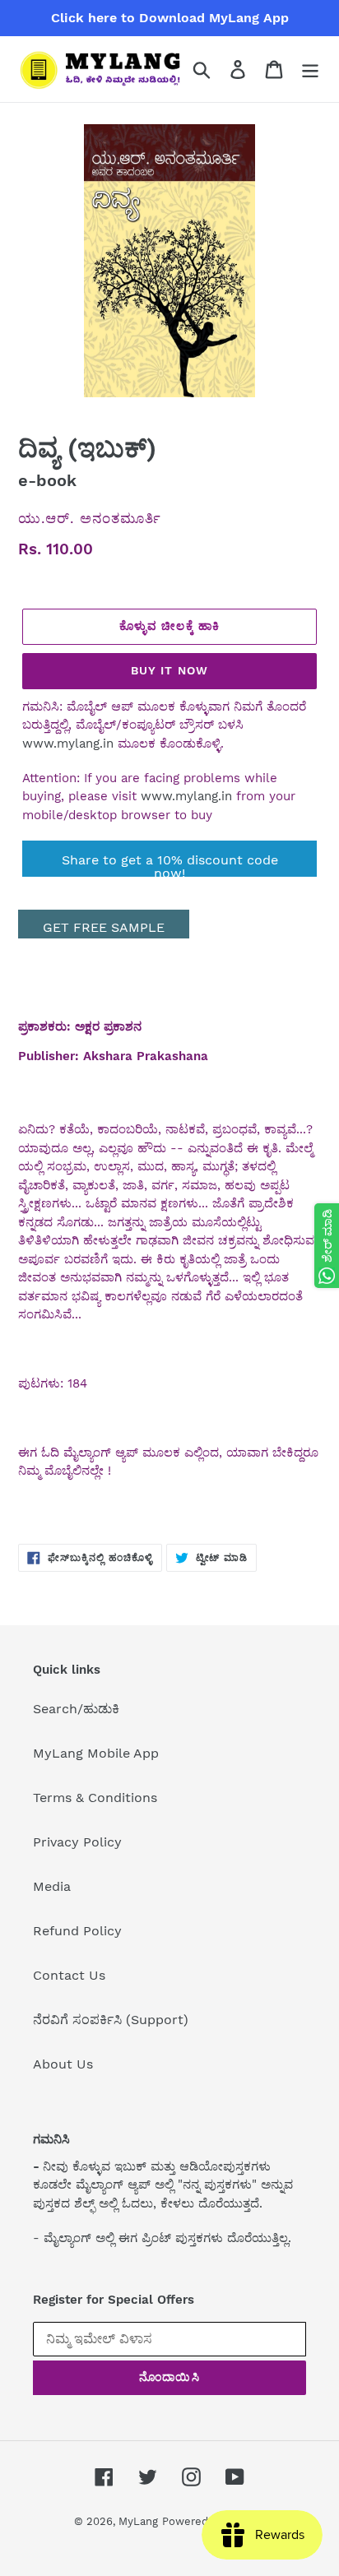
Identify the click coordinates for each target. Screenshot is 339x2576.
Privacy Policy (77, 1842)
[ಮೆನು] (310, 69)
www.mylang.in (68, 744)
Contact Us (69, 1975)
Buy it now (169, 670)
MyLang (138, 2521)
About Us (63, 2064)
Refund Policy (77, 1931)
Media (52, 1886)
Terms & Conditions (95, 1798)
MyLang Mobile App (96, 1753)
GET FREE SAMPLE (104, 927)
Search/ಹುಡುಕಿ (76, 1709)
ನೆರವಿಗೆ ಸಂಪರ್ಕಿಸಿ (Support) (111, 2020)
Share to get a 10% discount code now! (170, 864)
